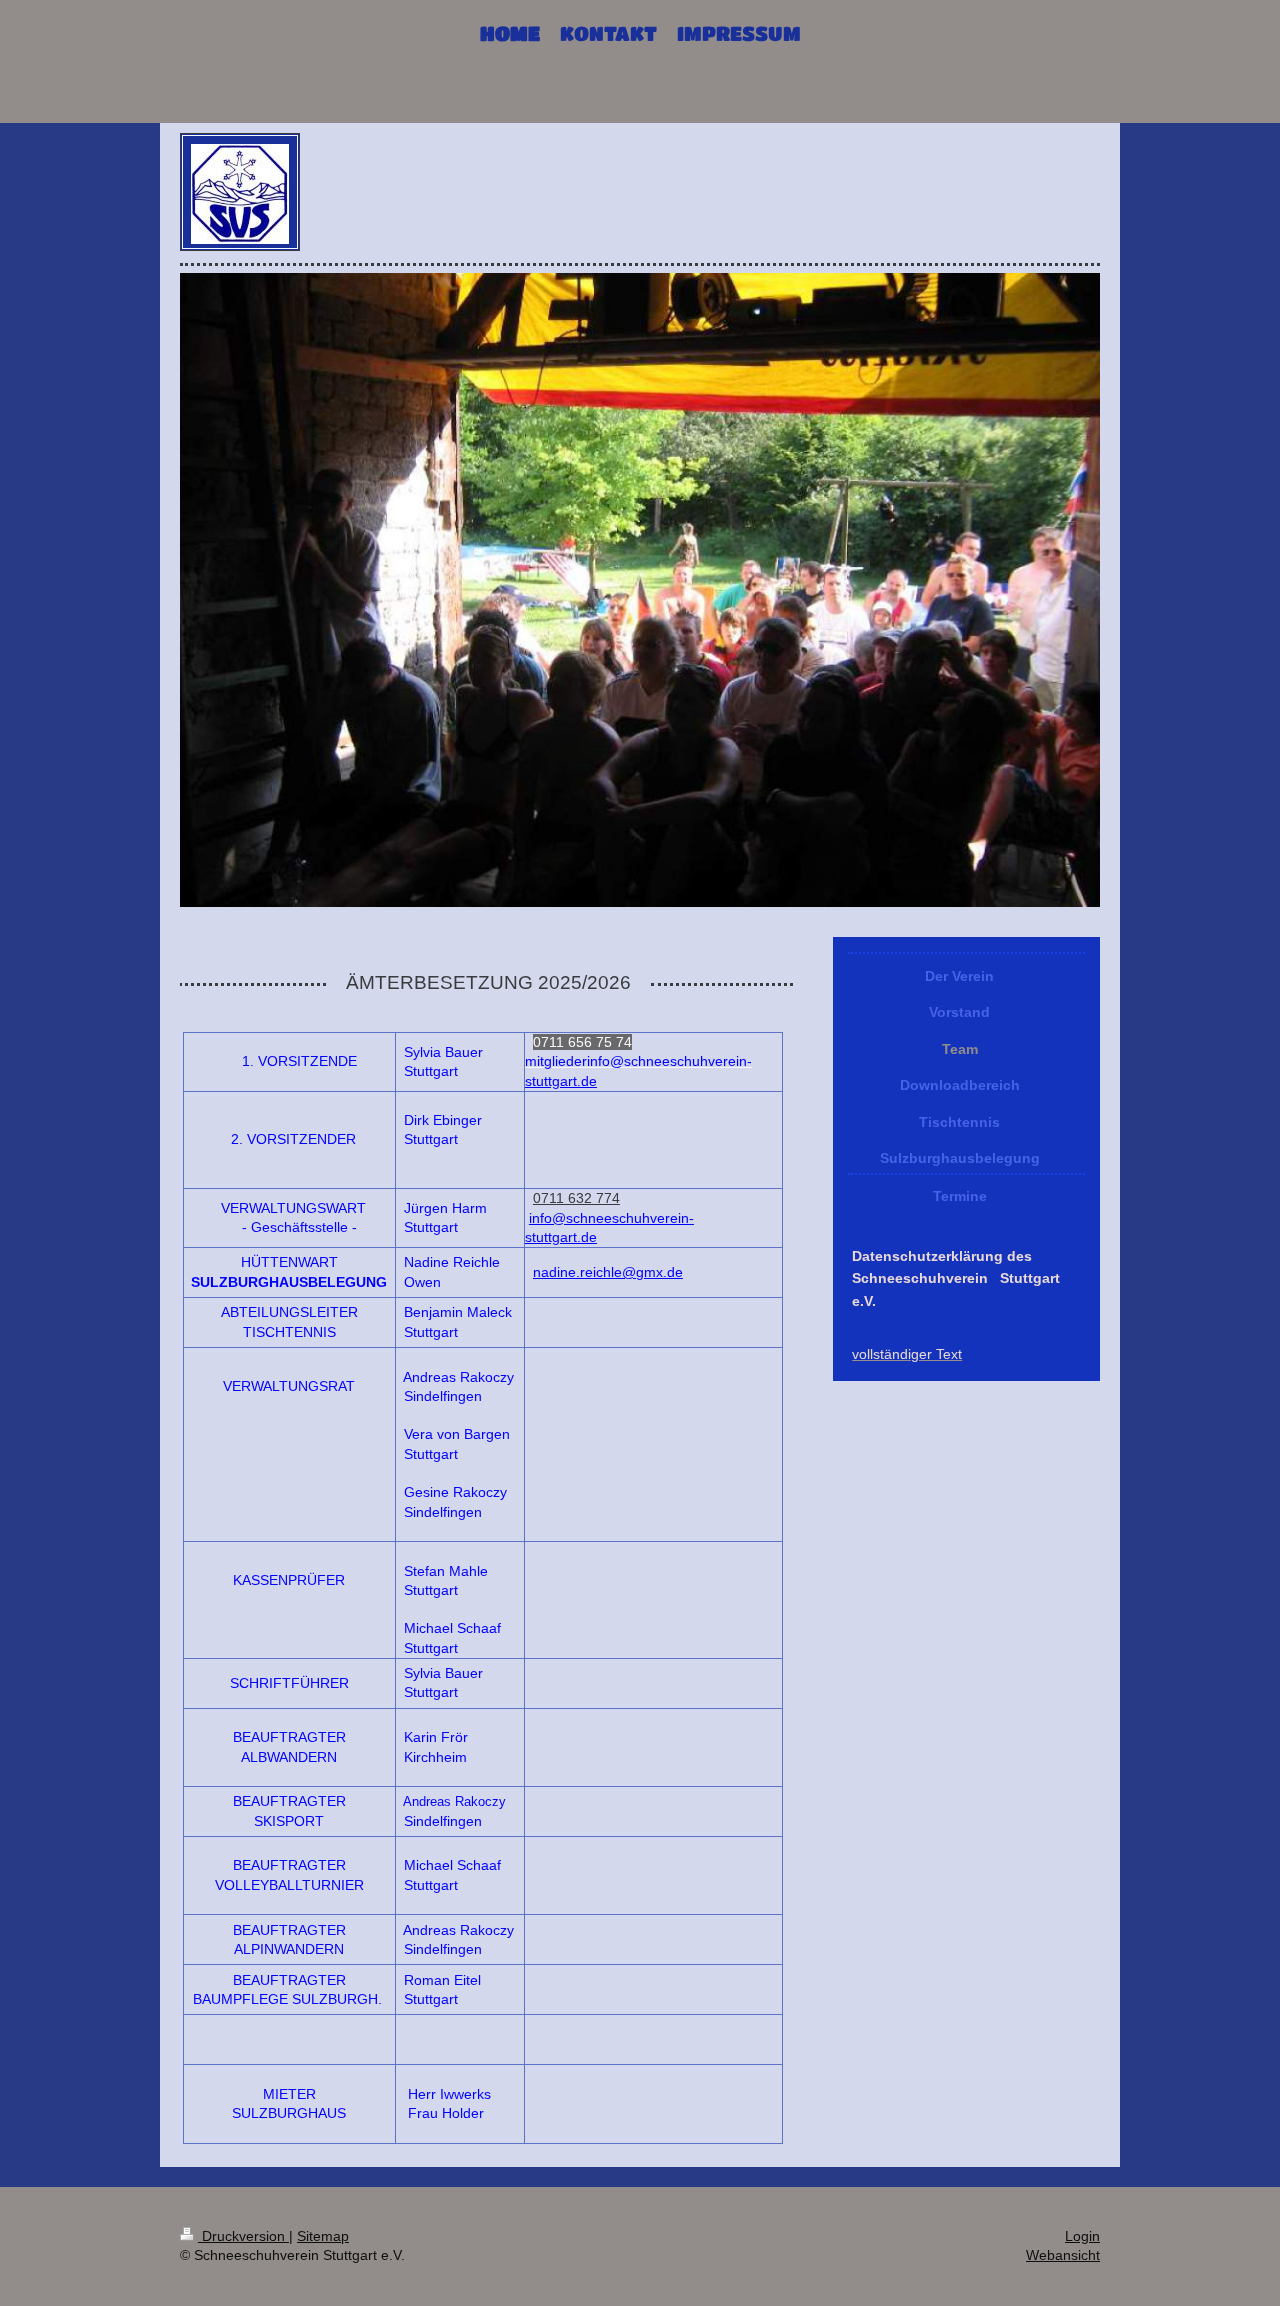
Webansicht (1063, 2255)
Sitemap (323, 2236)
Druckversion (243, 2236)
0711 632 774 (576, 1198)
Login (1082, 2236)
